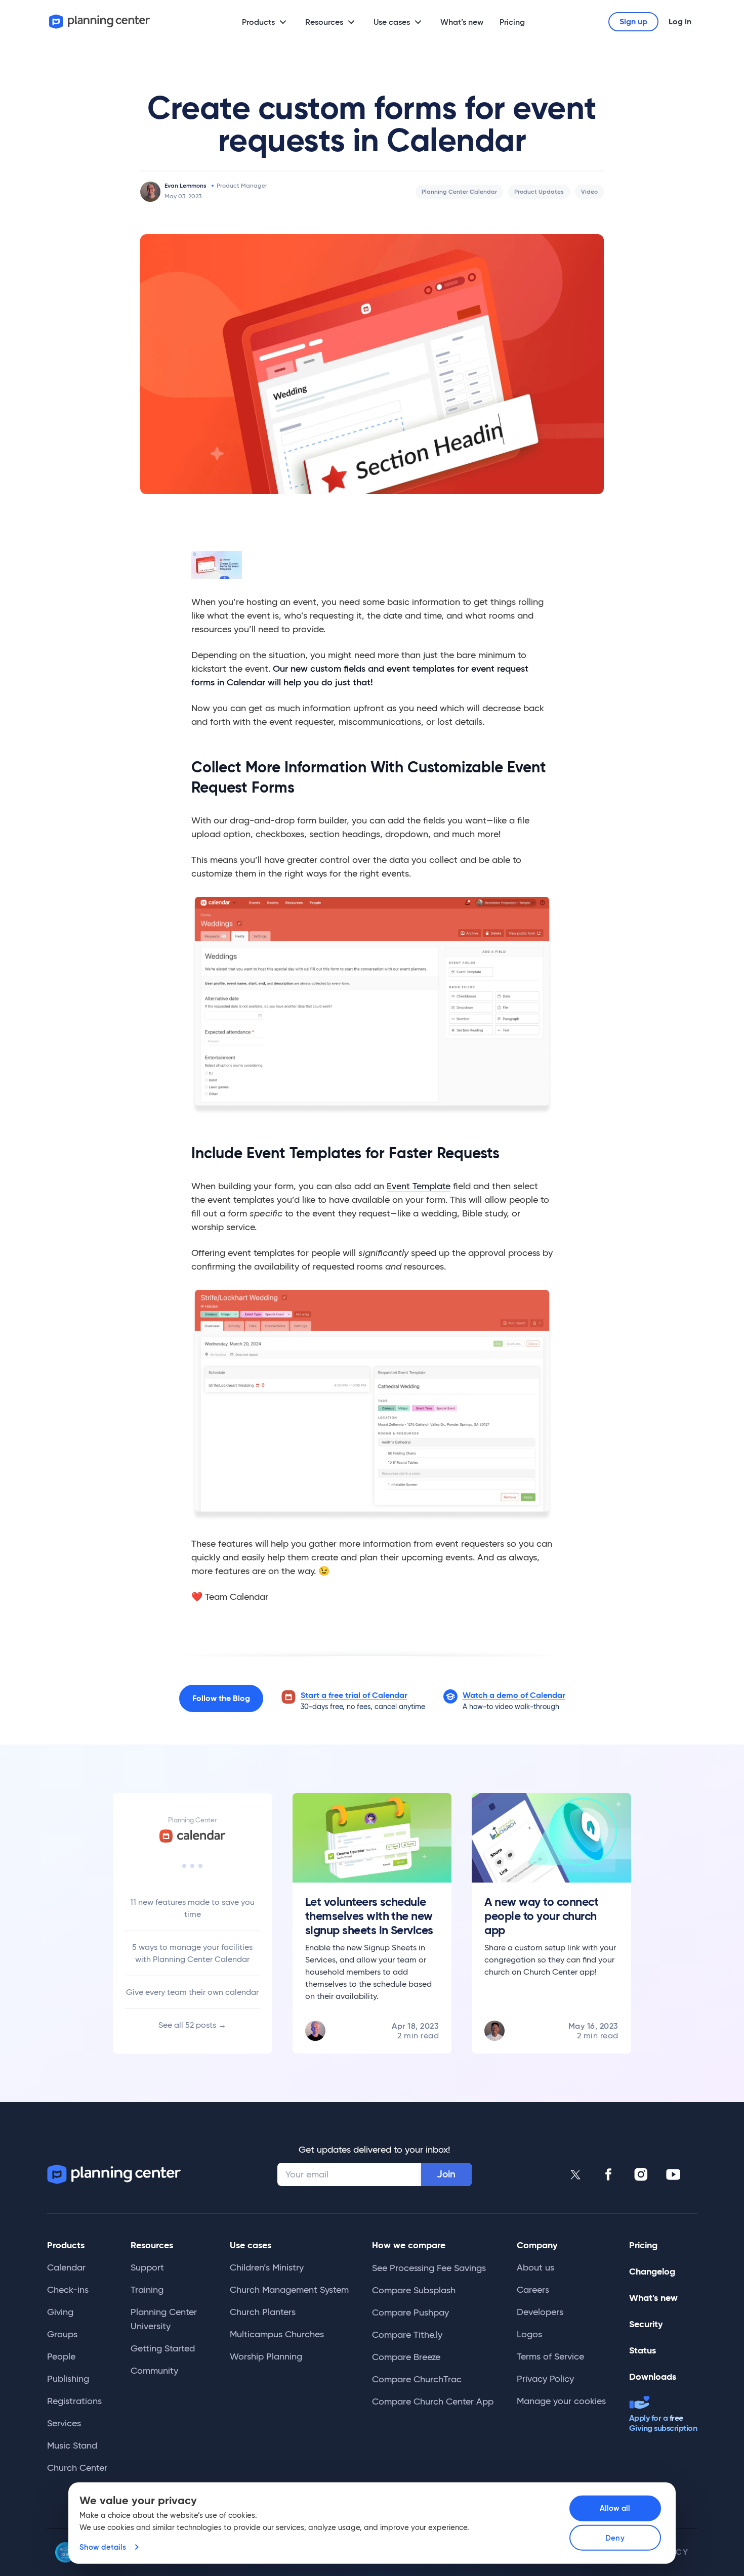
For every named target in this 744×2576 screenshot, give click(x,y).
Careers (533, 2290)
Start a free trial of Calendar (354, 1695)
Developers (540, 2312)
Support (147, 2267)
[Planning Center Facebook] (608, 2174)
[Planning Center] (100, 21)
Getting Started (163, 2348)
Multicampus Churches (277, 2334)
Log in (680, 21)
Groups (62, 2334)
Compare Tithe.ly (407, 2335)
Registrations (74, 2401)
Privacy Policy (545, 2379)
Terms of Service (550, 2356)
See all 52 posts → (192, 2025)
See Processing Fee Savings (429, 2268)
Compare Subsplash (414, 2290)
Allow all (615, 2508)
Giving (60, 2312)
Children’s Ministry (267, 2267)
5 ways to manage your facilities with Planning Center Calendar (192, 1953)
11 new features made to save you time (192, 1908)
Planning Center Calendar (459, 191)
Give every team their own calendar (192, 1992)
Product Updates (539, 191)
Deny (615, 2538)
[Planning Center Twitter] (576, 2174)
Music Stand (72, 2446)
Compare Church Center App (433, 2402)
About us (535, 2267)
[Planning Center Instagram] (641, 2174)
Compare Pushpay (410, 2312)
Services (64, 2423)
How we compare (409, 2245)
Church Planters (263, 2312)
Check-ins (68, 2290)
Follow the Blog (221, 1698)
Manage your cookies (561, 2401)
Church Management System (289, 2290)
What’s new (462, 22)
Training (147, 2290)
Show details (103, 2547)
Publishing (68, 2379)
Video (589, 191)
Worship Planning (266, 2356)
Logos (529, 2334)
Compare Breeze (406, 2357)
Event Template (419, 1186)
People (61, 2356)
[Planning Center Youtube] (673, 2174)
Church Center (77, 2468)
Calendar (66, 2267)
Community (154, 2371)
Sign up (633, 21)
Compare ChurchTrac (417, 2379)
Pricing (512, 22)
